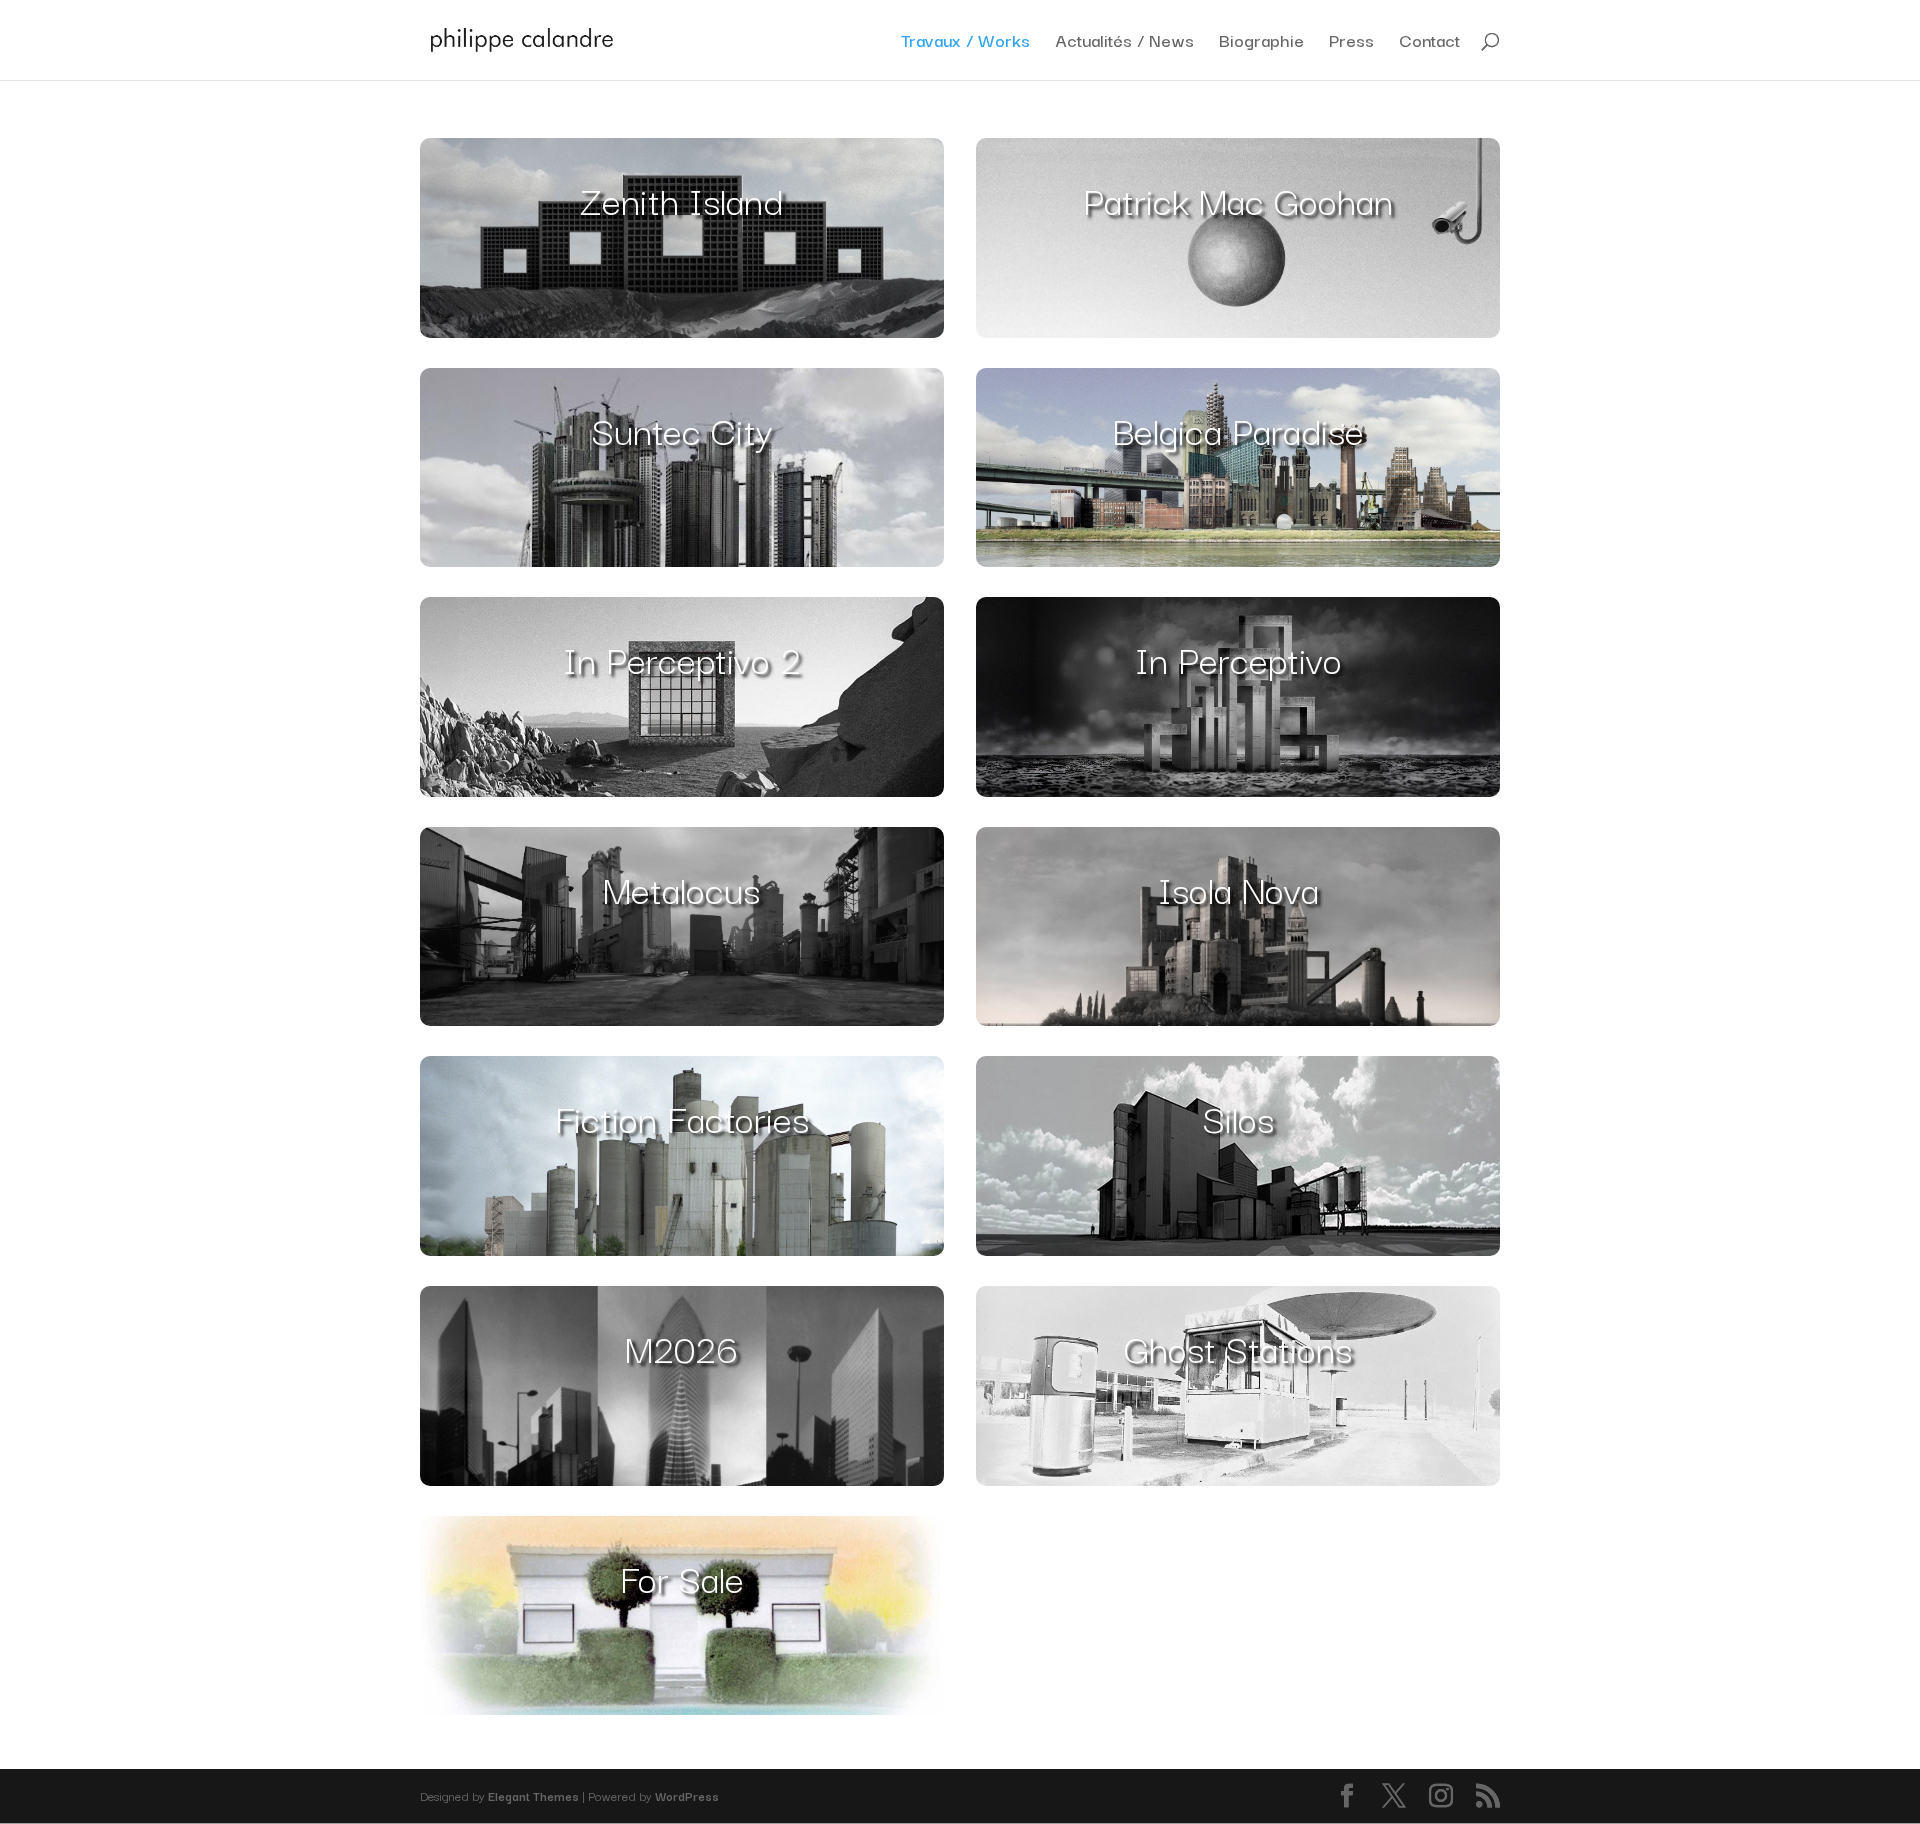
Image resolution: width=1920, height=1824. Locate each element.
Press (1351, 43)
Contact (1429, 43)
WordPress (687, 1795)
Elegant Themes (533, 1795)
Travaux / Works (965, 43)
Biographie (1261, 43)
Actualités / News (1124, 43)
